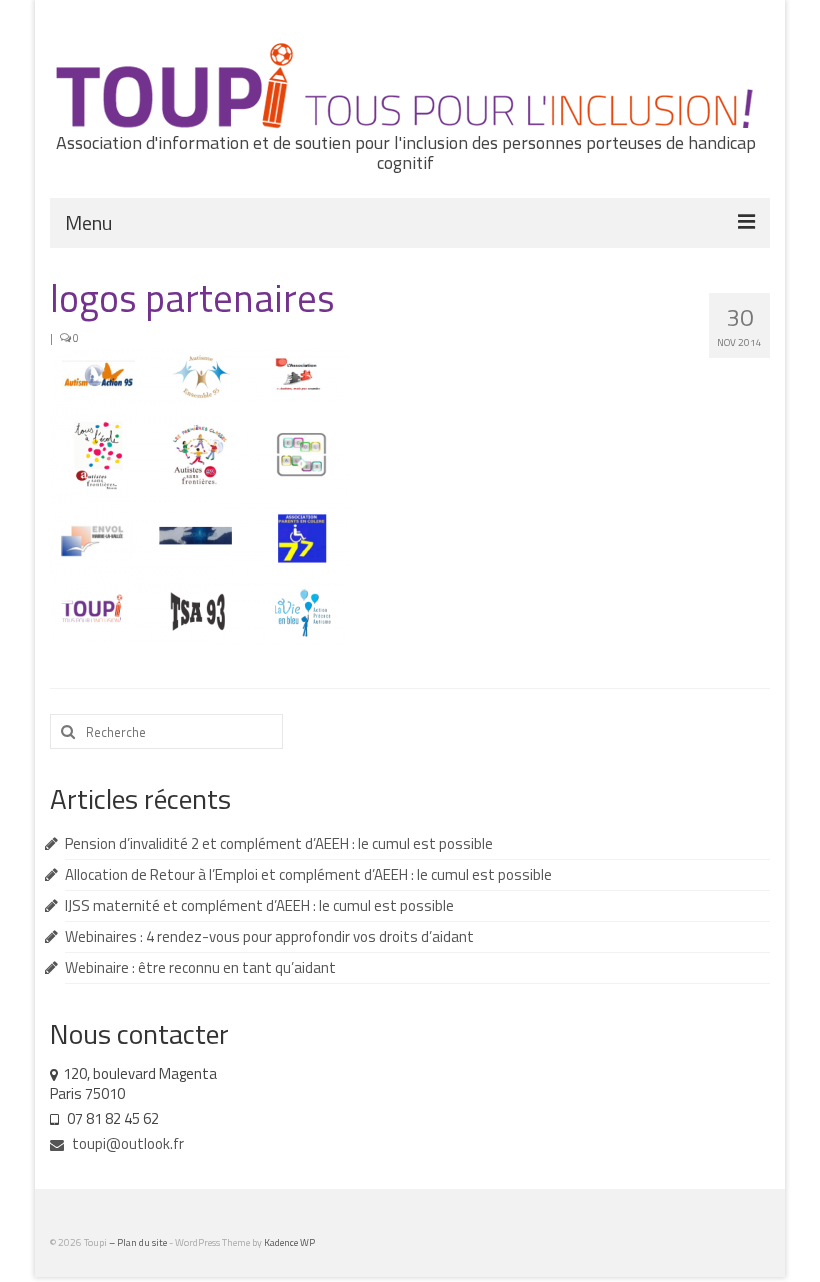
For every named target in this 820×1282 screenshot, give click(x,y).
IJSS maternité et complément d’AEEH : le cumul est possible (259, 905)
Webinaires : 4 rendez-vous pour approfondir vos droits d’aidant (269, 936)
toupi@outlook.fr (126, 1143)
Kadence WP (289, 1242)
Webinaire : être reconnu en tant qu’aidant (200, 967)
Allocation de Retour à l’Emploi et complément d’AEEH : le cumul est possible (308, 874)
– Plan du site (139, 1242)
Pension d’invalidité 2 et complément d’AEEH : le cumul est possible (279, 843)
